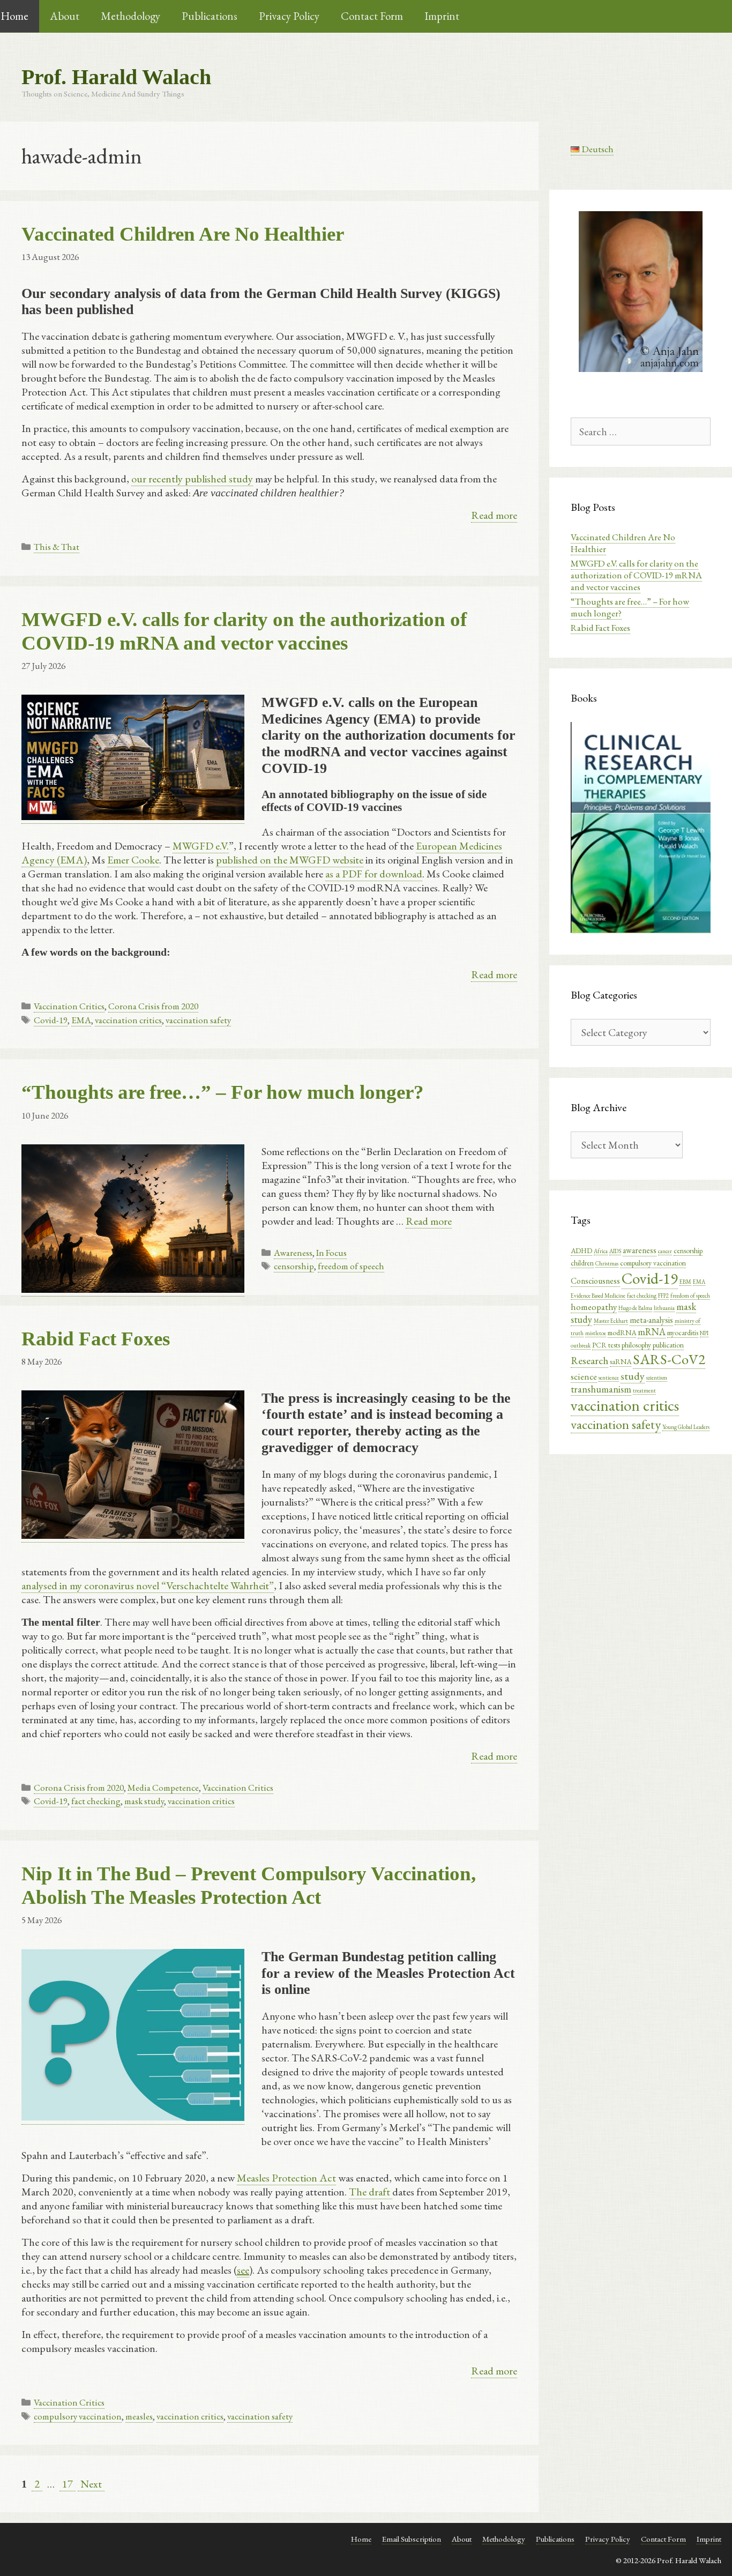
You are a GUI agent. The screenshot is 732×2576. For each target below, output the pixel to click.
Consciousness (595, 1281)
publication (668, 1345)
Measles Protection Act (286, 2178)
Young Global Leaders (686, 1427)
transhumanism (601, 1389)
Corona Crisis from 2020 (153, 1006)
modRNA (622, 1332)
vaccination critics (128, 1020)
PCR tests (606, 1345)
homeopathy (594, 1307)
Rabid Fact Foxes (96, 1339)
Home (361, 2539)
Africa (601, 1251)
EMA (81, 1020)
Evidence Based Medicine (598, 1296)
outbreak (581, 1345)
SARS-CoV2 (669, 1359)
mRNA (652, 1332)
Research (589, 1361)
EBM (685, 1282)
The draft (371, 2192)
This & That (57, 547)
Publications (210, 16)
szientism (657, 1378)
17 (69, 2484)
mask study (144, 1801)
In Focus (331, 1253)
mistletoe (596, 1333)
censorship (294, 1266)
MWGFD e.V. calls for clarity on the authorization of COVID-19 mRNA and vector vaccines (636, 575)
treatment (644, 1390)
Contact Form (372, 16)
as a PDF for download (374, 874)
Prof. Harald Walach (116, 77)
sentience (609, 1378)
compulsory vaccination (78, 2416)
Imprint (442, 16)
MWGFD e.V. (201, 846)
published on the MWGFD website (290, 860)
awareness (640, 1250)
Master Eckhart (611, 1321)
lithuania (664, 1308)
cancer (665, 1251)
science (584, 1376)
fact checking (96, 1801)
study (633, 1376)
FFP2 (663, 1296)
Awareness (293, 1253)
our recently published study (192, 479)
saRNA (621, 1361)
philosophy (636, 1345)
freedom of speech (351, 1266)
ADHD (581, 1250)
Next (91, 2484)
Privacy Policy (289, 16)
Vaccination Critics (69, 1006)
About (65, 16)
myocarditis (683, 1332)
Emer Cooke (133, 860)
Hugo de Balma (635, 1308)
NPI (704, 1333)
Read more (494, 515)
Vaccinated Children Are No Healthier (183, 234)
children (582, 1263)
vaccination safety (198, 1020)
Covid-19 (51, 1020)
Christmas (607, 1263)
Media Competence (163, 1788)
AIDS (615, 1251)
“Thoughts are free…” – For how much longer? (223, 1092)
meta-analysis (651, 1320)
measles (139, 2416)
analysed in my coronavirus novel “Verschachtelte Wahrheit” (148, 1585)
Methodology (130, 16)
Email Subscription (412, 2539)
